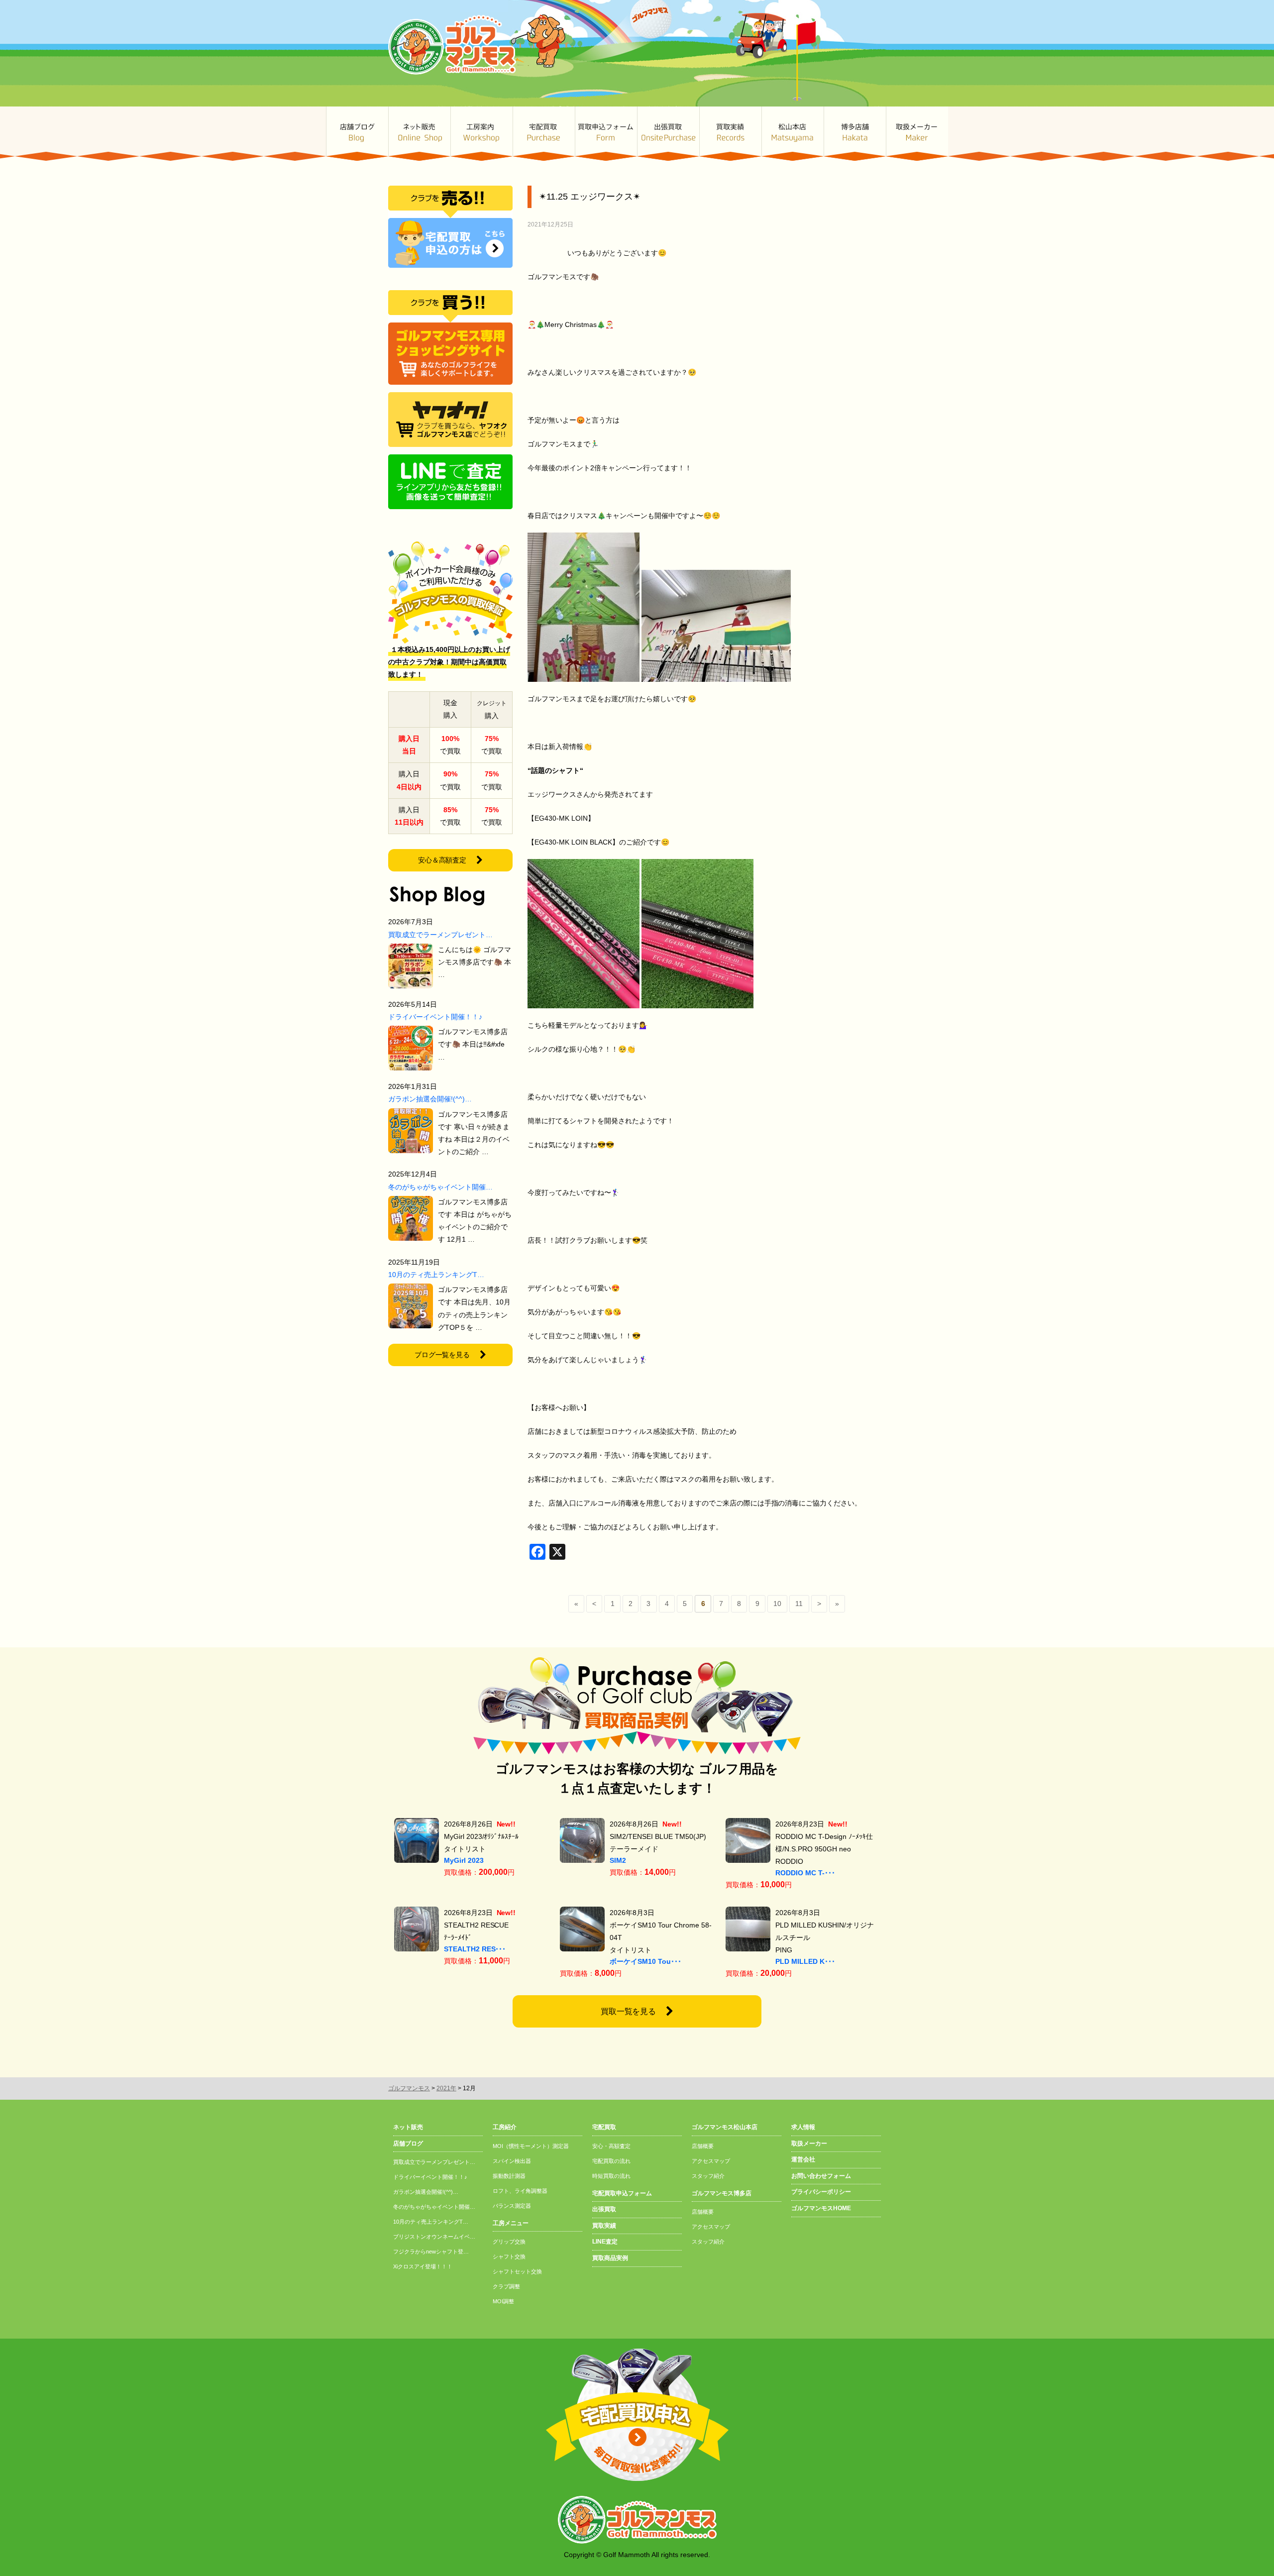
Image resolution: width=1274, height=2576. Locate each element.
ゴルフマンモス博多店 (855, 134)
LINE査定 (605, 2242)
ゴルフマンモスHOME (821, 2208)
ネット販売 (419, 134)
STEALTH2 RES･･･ (475, 1949)
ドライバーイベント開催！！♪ (435, 1017)
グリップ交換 (509, 2242)
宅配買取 (544, 134)
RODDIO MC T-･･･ (805, 1873)
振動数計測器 (509, 2176)
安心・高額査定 (611, 2146)
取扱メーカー (917, 134)
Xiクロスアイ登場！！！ (423, 2266)
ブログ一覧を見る (442, 1355)
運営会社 (803, 2159)
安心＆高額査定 (442, 860)
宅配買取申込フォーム (622, 2193)
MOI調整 (503, 2301)
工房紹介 (505, 2127)
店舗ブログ (357, 134)
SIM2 (618, 1860)
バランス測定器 (512, 2206)
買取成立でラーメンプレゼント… (440, 935)
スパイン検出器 (512, 2161)
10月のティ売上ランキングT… (436, 1275)
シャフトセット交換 (517, 2271)
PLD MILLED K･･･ (805, 1961)
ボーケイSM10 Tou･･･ (645, 1961)
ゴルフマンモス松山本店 (793, 134)
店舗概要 (703, 2146)
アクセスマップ (711, 2161)
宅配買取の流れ (611, 2161)
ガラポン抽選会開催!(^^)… (430, 1099)
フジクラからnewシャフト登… (431, 2252)
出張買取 (668, 134)
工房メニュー (511, 2223)
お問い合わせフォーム (821, 2176)
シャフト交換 (509, 2256)
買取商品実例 (610, 2258)
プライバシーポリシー (821, 2192)
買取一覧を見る (629, 2011)
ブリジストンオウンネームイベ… (434, 2237)
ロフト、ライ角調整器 (520, 2191)
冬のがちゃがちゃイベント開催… (440, 1187)
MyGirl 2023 (464, 1860)
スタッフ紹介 (708, 2176)
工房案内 (481, 134)
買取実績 (730, 134)
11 (799, 1604)
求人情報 (803, 2127)
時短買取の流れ (611, 2176)
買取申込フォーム (606, 134)
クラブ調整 (506, 2286)
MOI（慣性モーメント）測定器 (531, 2146)
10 (777, 1604)
